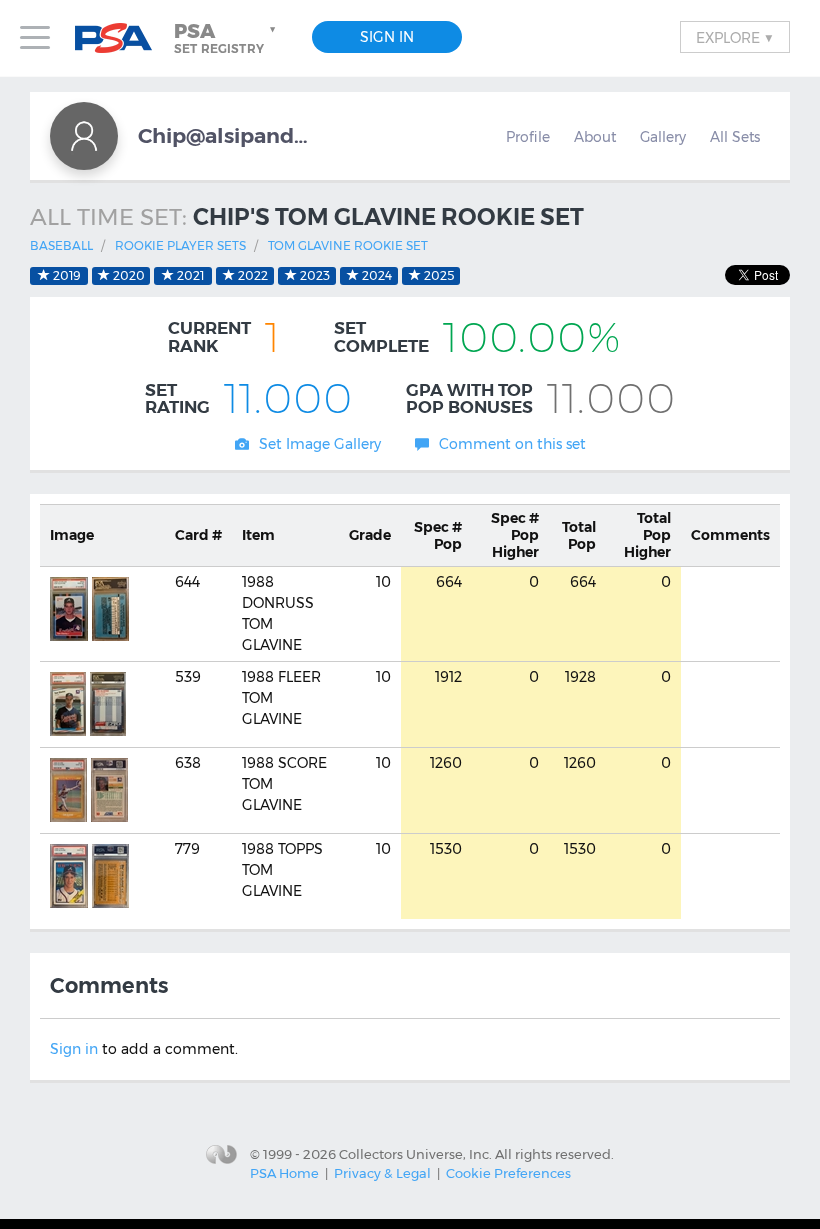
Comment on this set (512, 444)
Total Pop (579, 535)
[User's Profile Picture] (84, 136)
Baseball (61, 245)
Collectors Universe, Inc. (415, 1154)
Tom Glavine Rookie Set (348, 245)
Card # (198, 535)
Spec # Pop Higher (515, 535)
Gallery (663, 137)
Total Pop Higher (647, 535)
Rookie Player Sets (180, 245)
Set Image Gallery (320, 444)
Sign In (387, 37)
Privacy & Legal (382, 1173)
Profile (528, 137)
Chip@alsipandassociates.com (228, 135)
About (595, 137)
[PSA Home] (121, 38)
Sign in (74, 1049)
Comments (730, 535)
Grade (370, 535)
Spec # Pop (438, 535)
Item (258, 535)
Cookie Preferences (508, 1173)
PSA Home (284, 1173)
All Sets (735, 137)
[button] (227, 38)
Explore (735, 37)
